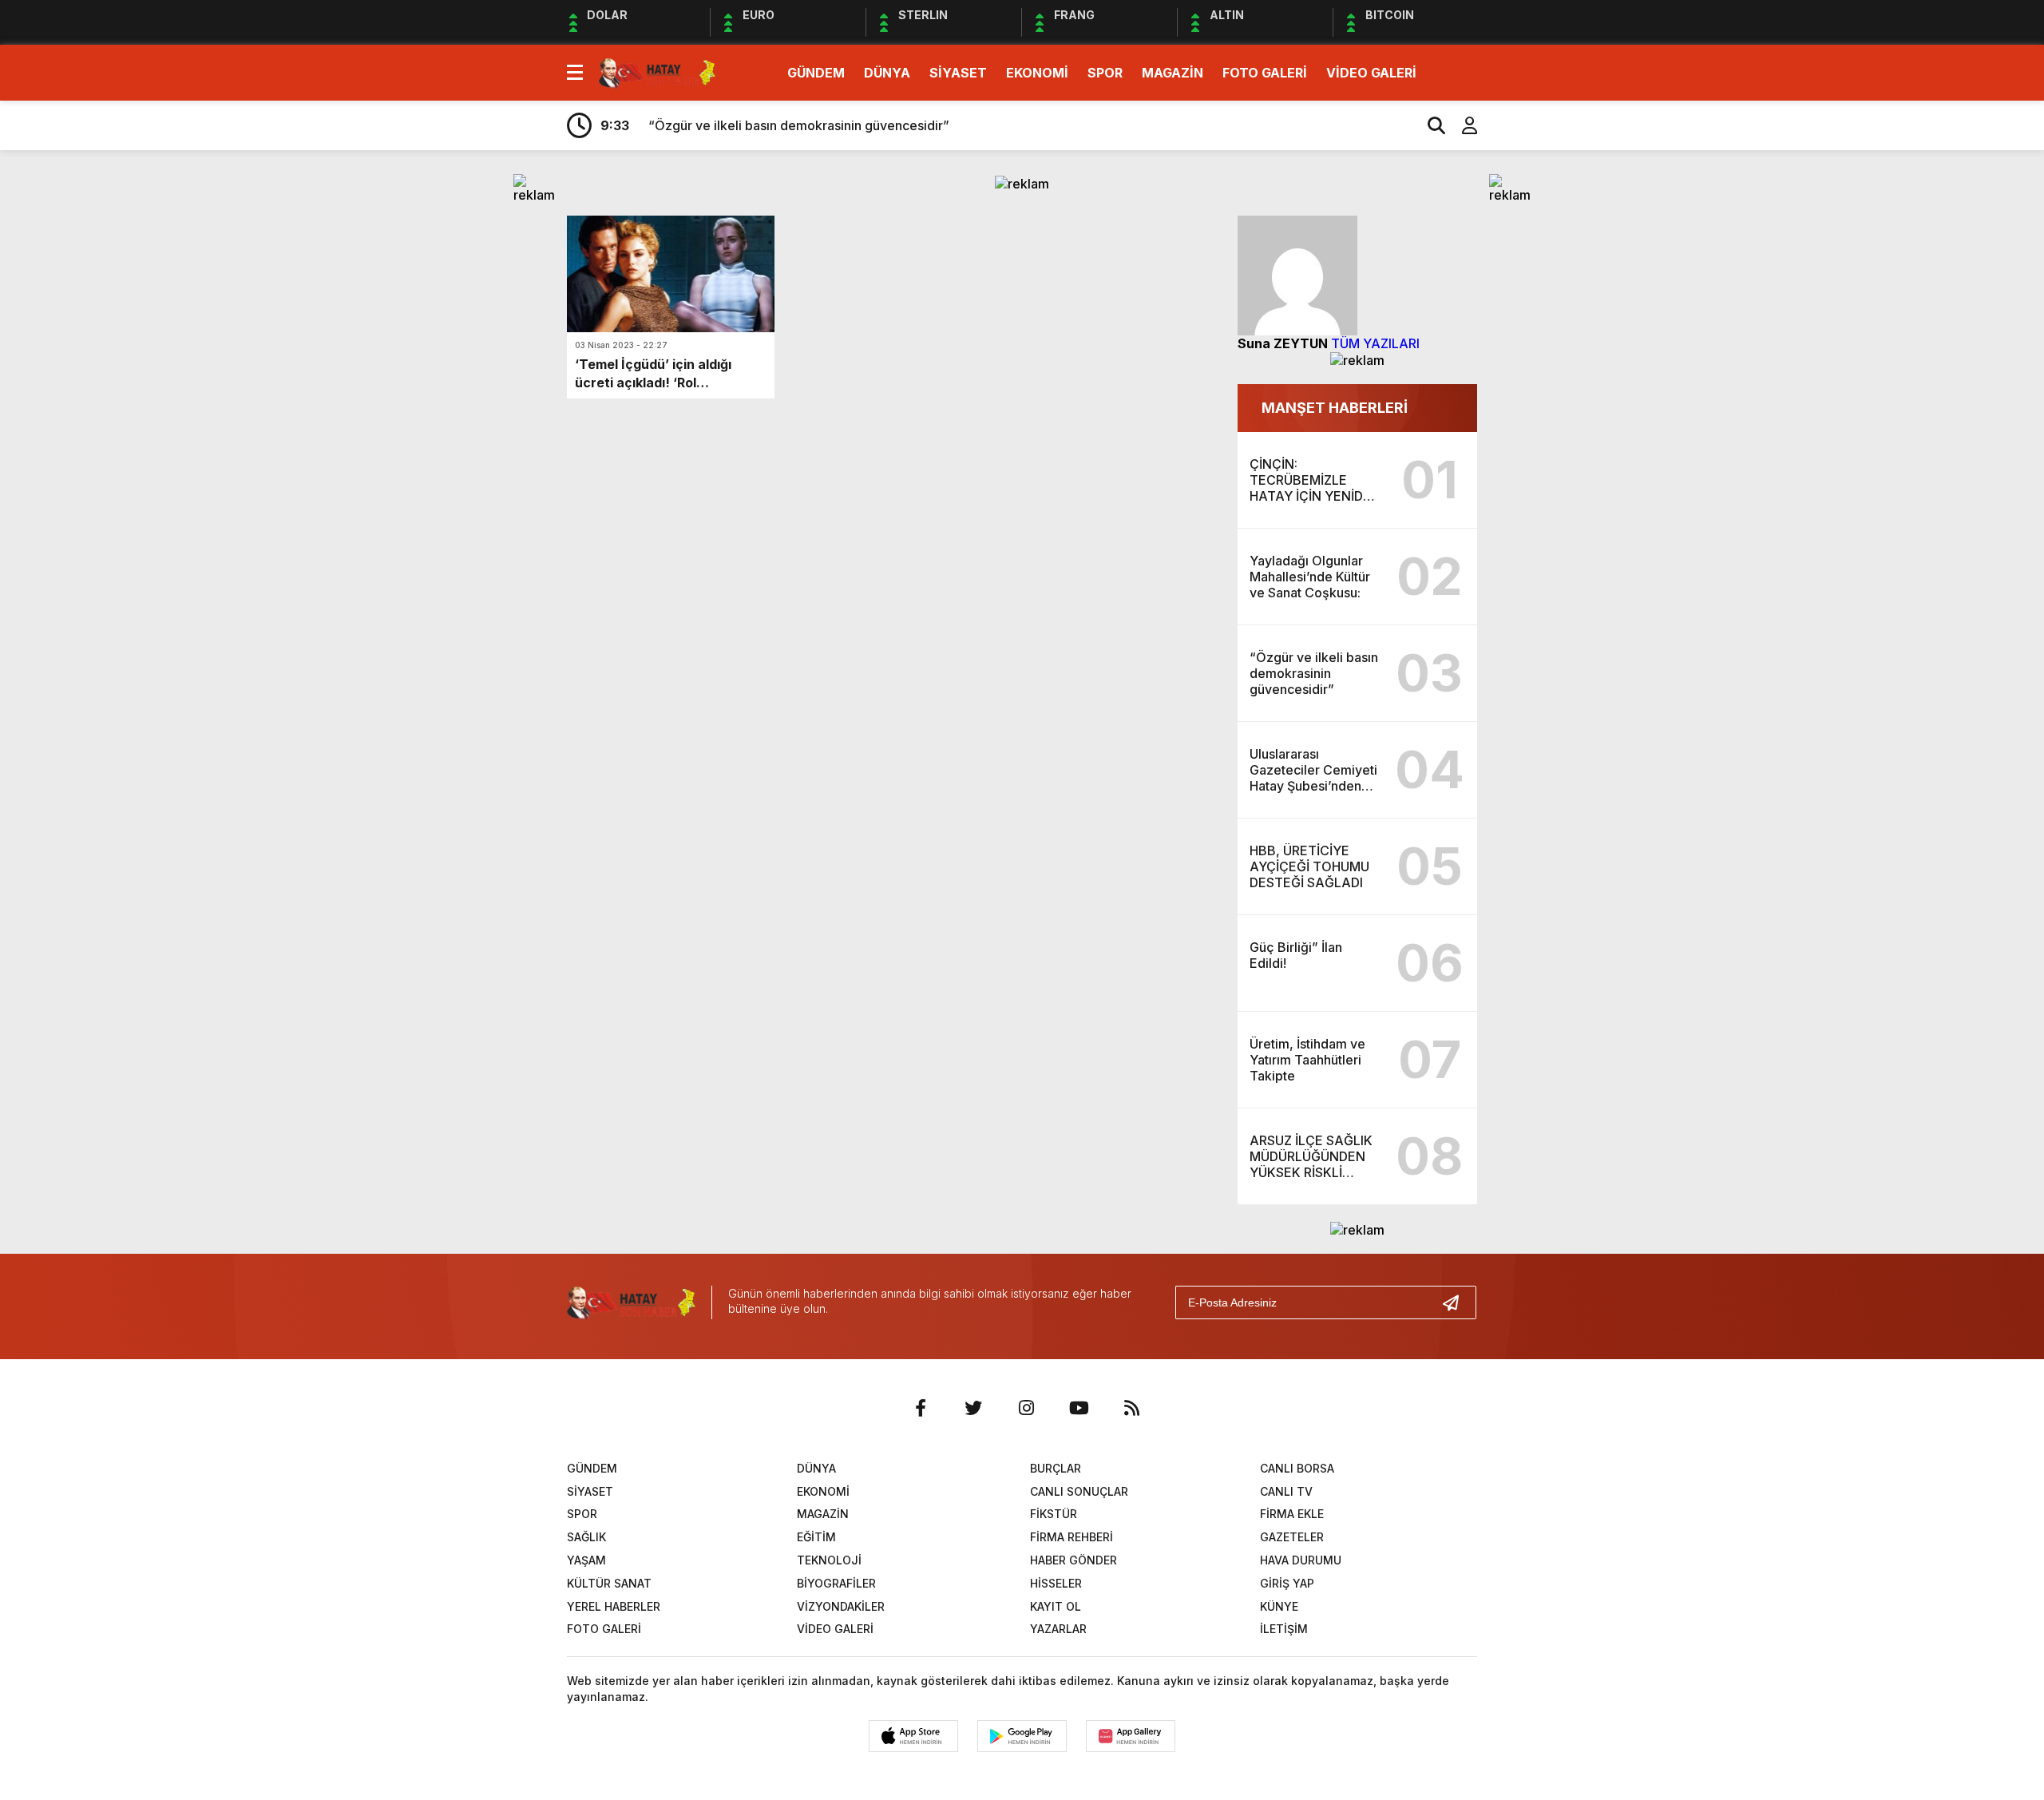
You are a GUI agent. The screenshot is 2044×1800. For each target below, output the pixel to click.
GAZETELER (1292, 1537)
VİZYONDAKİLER (841, 1606)
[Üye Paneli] (1461, 125)
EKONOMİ (1037, 73)
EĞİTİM (816, 1537)
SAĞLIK (586, 1537)
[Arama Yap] (1429, 125)
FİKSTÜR (1054, 1514)
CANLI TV (1286, 1491)
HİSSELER (1056, 1583)
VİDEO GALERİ (1371, 73)
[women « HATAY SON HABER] (657, 71)
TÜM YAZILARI (1375, 343)
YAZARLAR (1058, 1629)
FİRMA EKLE (1292, 1514)
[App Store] (913, 1736)
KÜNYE (1279, 1606)
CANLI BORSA (1297, 1468)
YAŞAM (586, 1560)
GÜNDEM (816, 73)
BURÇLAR (1056, 1468)
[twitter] (973, 1408)
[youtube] (1079, 1408)
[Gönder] (1457, 1302)
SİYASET (958, 73)
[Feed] (1131, 1408)
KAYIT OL (1056, 1606)
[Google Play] (1022, 1736)
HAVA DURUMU (1301, 1560)
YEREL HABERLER (614, 1606)
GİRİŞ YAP (1287, 1583)
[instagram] (1026, 1408)
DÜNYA (887, 73)
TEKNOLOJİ (829, 1560)
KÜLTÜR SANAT (609, 1583)
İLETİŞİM (1284, 1629)
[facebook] (921, 1408)
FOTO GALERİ (1265, 73)
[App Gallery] (1131, 1736)
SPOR (1105, 73)
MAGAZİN (1173, 73)
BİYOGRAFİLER (836, 1583)
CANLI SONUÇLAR (1079, 1491)
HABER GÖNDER (1073, 1560)
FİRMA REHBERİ (1072, 1537)
